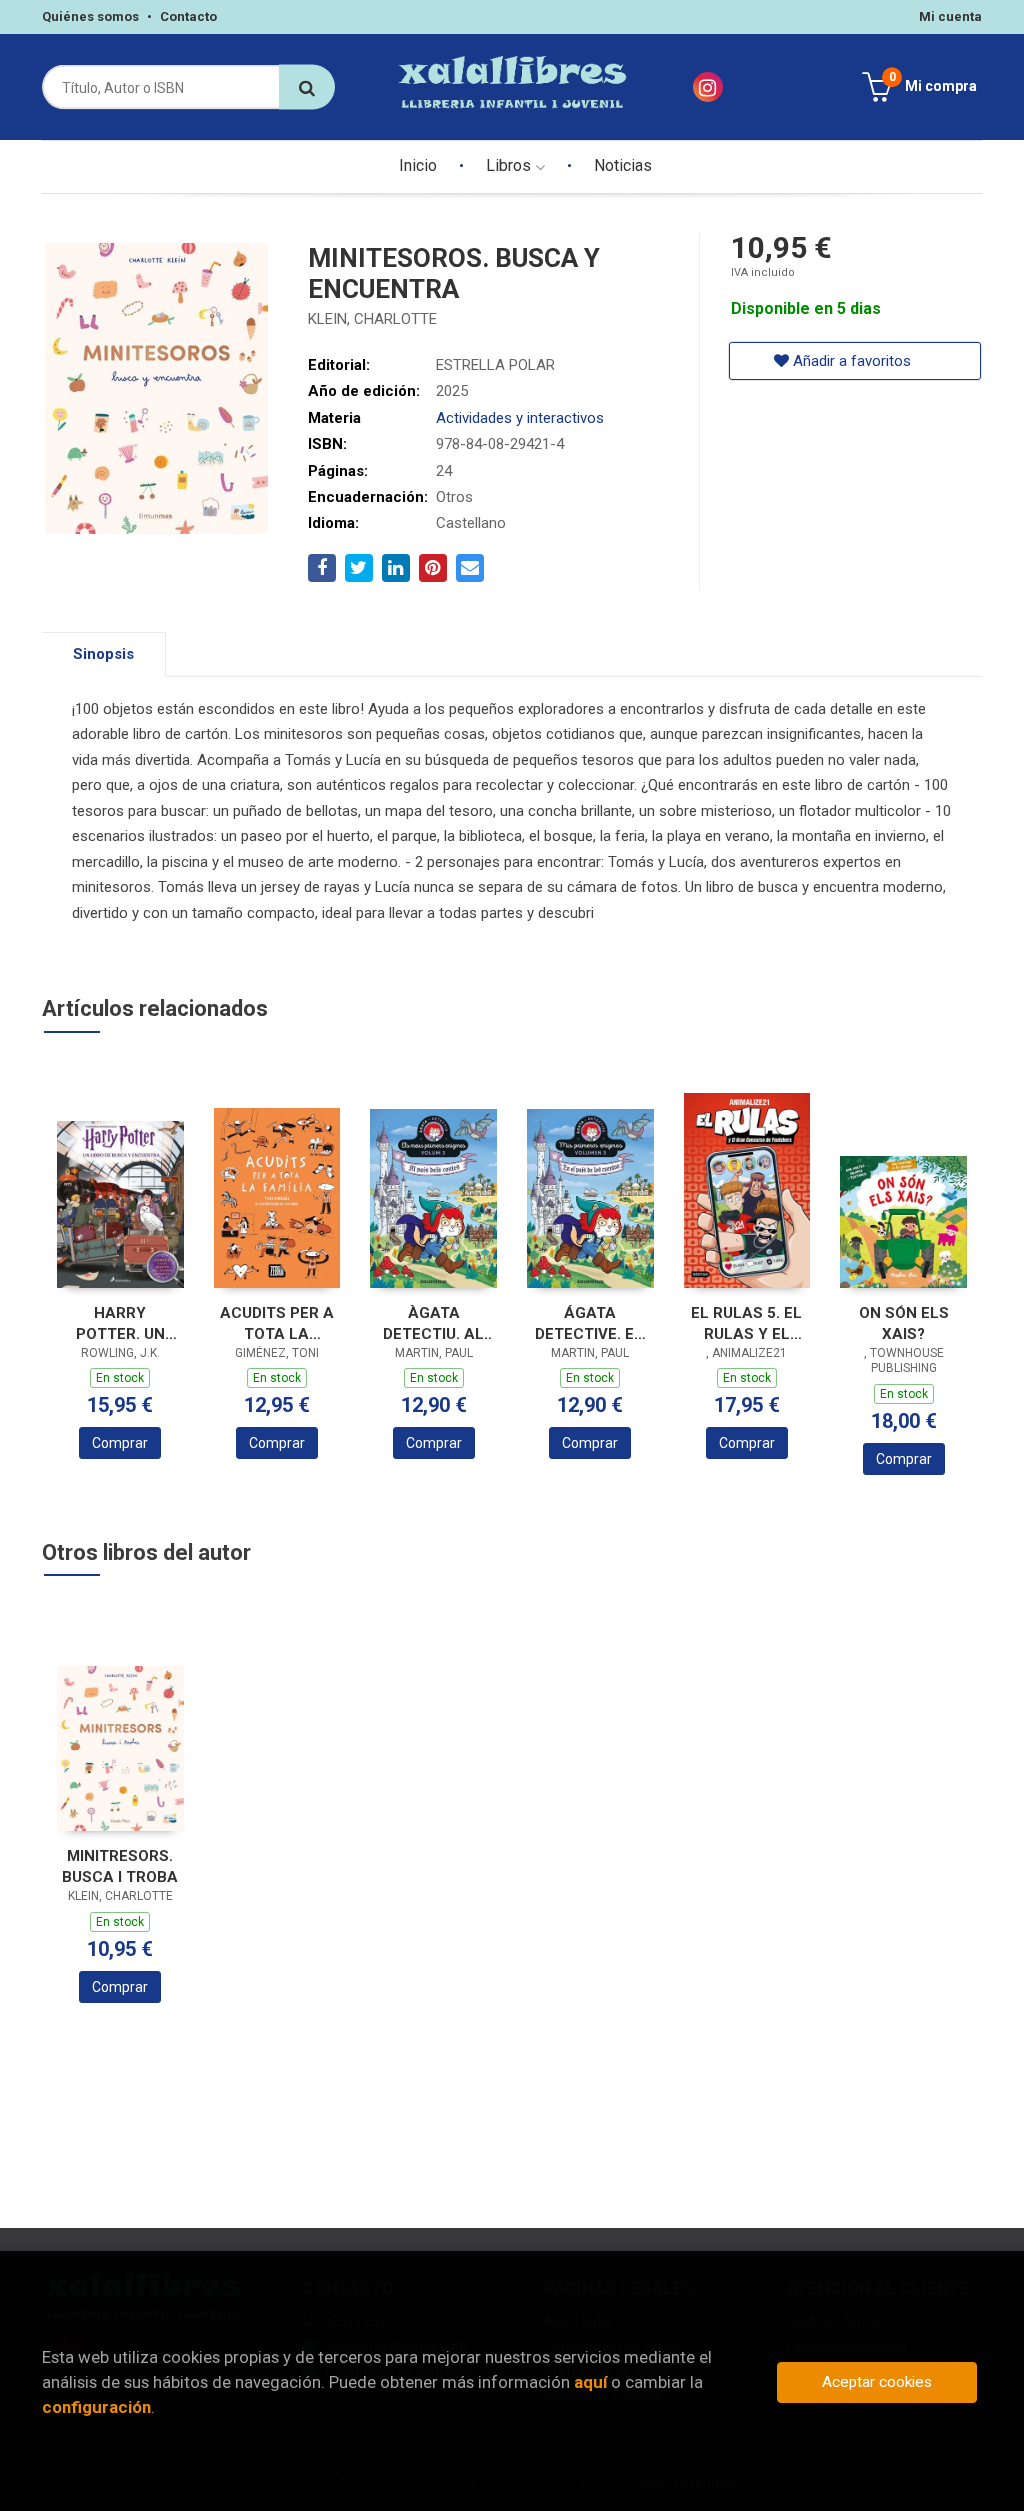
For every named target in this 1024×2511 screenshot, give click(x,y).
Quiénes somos (90, 16)
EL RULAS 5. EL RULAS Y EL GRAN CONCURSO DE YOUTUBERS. (746, 1323)
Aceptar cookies (877, 2382)
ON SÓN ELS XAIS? (904, 1323)
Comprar (120, 1443)
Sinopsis (103, 654)
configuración (96, 2407)
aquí (590, 2382)
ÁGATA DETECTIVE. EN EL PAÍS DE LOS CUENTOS (590, 1323)
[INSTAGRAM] (708, 87)
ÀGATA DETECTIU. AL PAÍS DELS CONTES (433, 1323)
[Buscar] (307, 87)
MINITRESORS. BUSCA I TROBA (120, 1866)
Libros (510, 165)
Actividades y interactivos (520, 418)
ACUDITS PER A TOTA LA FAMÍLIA (277, 1323)
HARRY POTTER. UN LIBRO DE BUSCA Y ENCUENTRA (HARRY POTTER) (120, 1323)
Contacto (188, 16)
